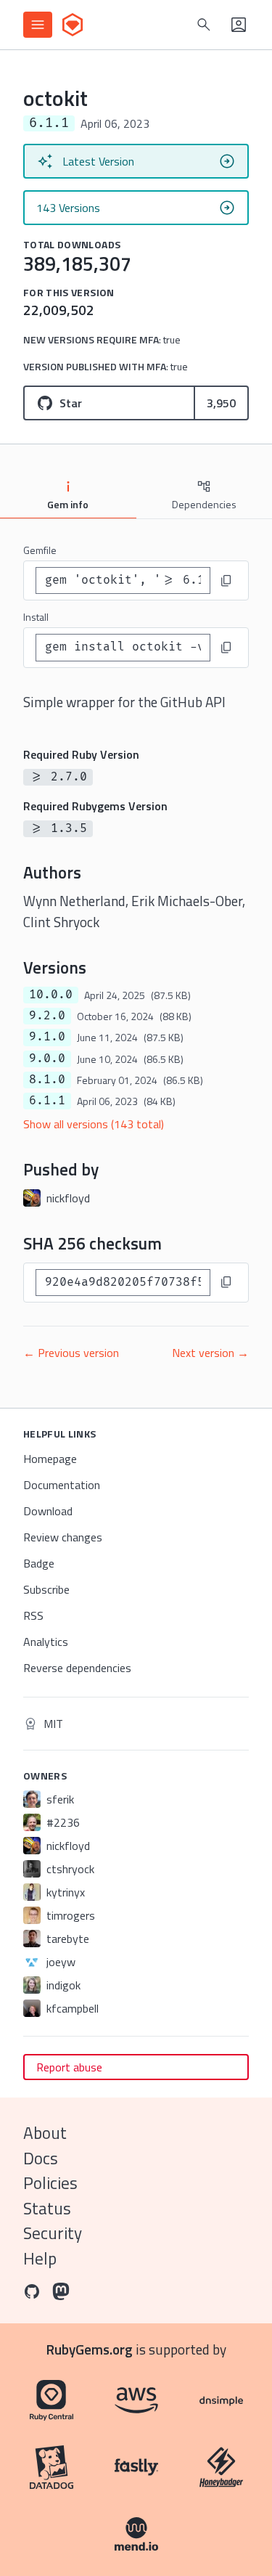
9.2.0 (47, 1016)
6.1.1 (47, 1101)
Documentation (62, 1485)
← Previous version (71, 1353)
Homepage (50, 1459)
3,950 (221, 403)
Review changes (63, 1537)
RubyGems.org (90, 2349)
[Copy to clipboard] (226, 581)
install (36, 617)
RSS (33, 1615)
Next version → (210, 1353)
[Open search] (204, 25)
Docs (41, 2158)
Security (53, 2233)
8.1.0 (47, 1080)
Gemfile (40, 550)
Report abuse (69, 2067)
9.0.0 (47, 1059)
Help (40, 2258)
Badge (39, 1563)
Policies (50, 2183)
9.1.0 (47, 1037)
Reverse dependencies (77, 1668)
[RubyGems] (73, 25)
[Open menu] (38, 25)
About (45, 2133)
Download (48, 1511)
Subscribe (46, 1589)
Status (47, 2208)
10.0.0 (51, 995)
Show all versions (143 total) (94, 1124)
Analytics (46, 1642)
